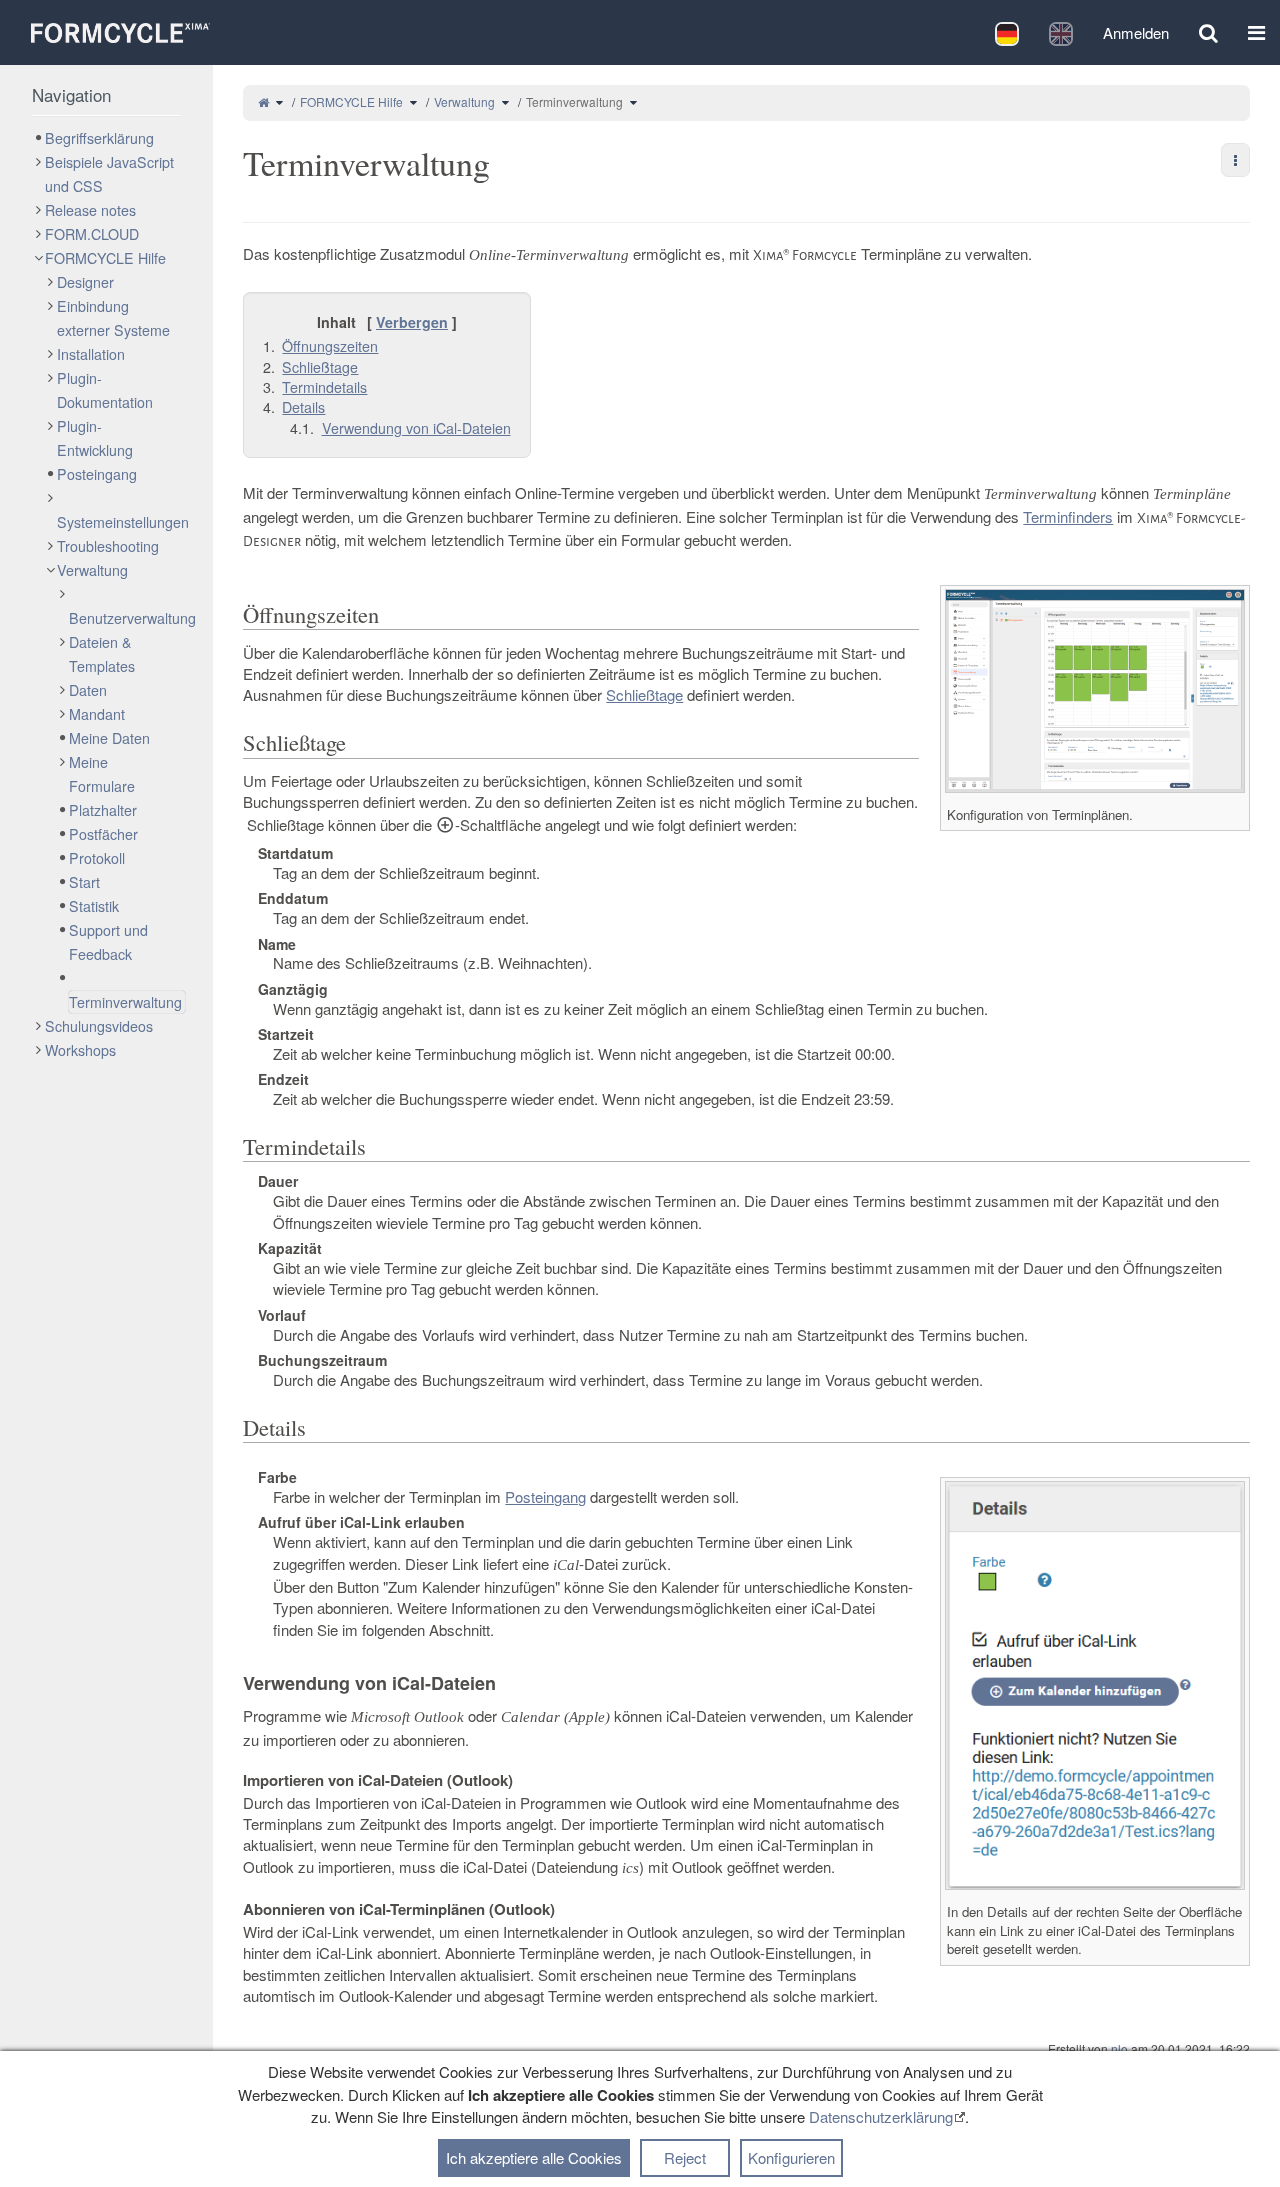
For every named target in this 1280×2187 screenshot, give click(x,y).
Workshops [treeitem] (80, 1050)
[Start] (263, 101)
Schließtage (644, 694)
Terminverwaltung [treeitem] (125, 1002)
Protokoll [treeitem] (97, 858)
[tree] (106, 594)
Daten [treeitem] (88, 690)
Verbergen (412, 322)
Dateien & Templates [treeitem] (102, 654)
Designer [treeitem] (85, 282)
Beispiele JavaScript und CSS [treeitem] (109, 174)
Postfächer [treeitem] (103, 834)
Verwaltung (464, 101)
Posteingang (545, 1496)
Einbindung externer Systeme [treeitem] (113, 318)
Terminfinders (1068, 516)
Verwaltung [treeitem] (92, 570)
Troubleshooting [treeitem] (108, 546)
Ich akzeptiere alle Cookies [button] (534, 2157)
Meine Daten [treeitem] (109, 738)
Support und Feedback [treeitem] (108, 942)
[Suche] (1208, 32)
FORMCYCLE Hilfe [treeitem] (105, 258)
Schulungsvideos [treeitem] (99, 1026)
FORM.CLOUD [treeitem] (92, 234)
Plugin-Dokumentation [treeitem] (105, 390)
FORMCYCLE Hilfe (351, 101)
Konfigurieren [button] (791, 2157)
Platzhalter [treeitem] (103, 810)
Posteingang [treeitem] (97, 474)
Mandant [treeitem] (97, 714)
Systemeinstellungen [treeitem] (123, 522)
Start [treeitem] (84, 882)
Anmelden (1136, 32)
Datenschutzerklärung (881, 2116)
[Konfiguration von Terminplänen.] (1095, 689)
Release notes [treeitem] (90, 210)
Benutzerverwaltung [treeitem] (132, 618)
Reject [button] (685, 2157)
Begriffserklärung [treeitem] (99, 138)
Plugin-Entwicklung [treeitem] (95, 438)
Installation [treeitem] (91, 354)
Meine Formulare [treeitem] (102, 774)
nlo (1119, 2048)
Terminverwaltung (574, 101)
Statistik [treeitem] (94, 906)
